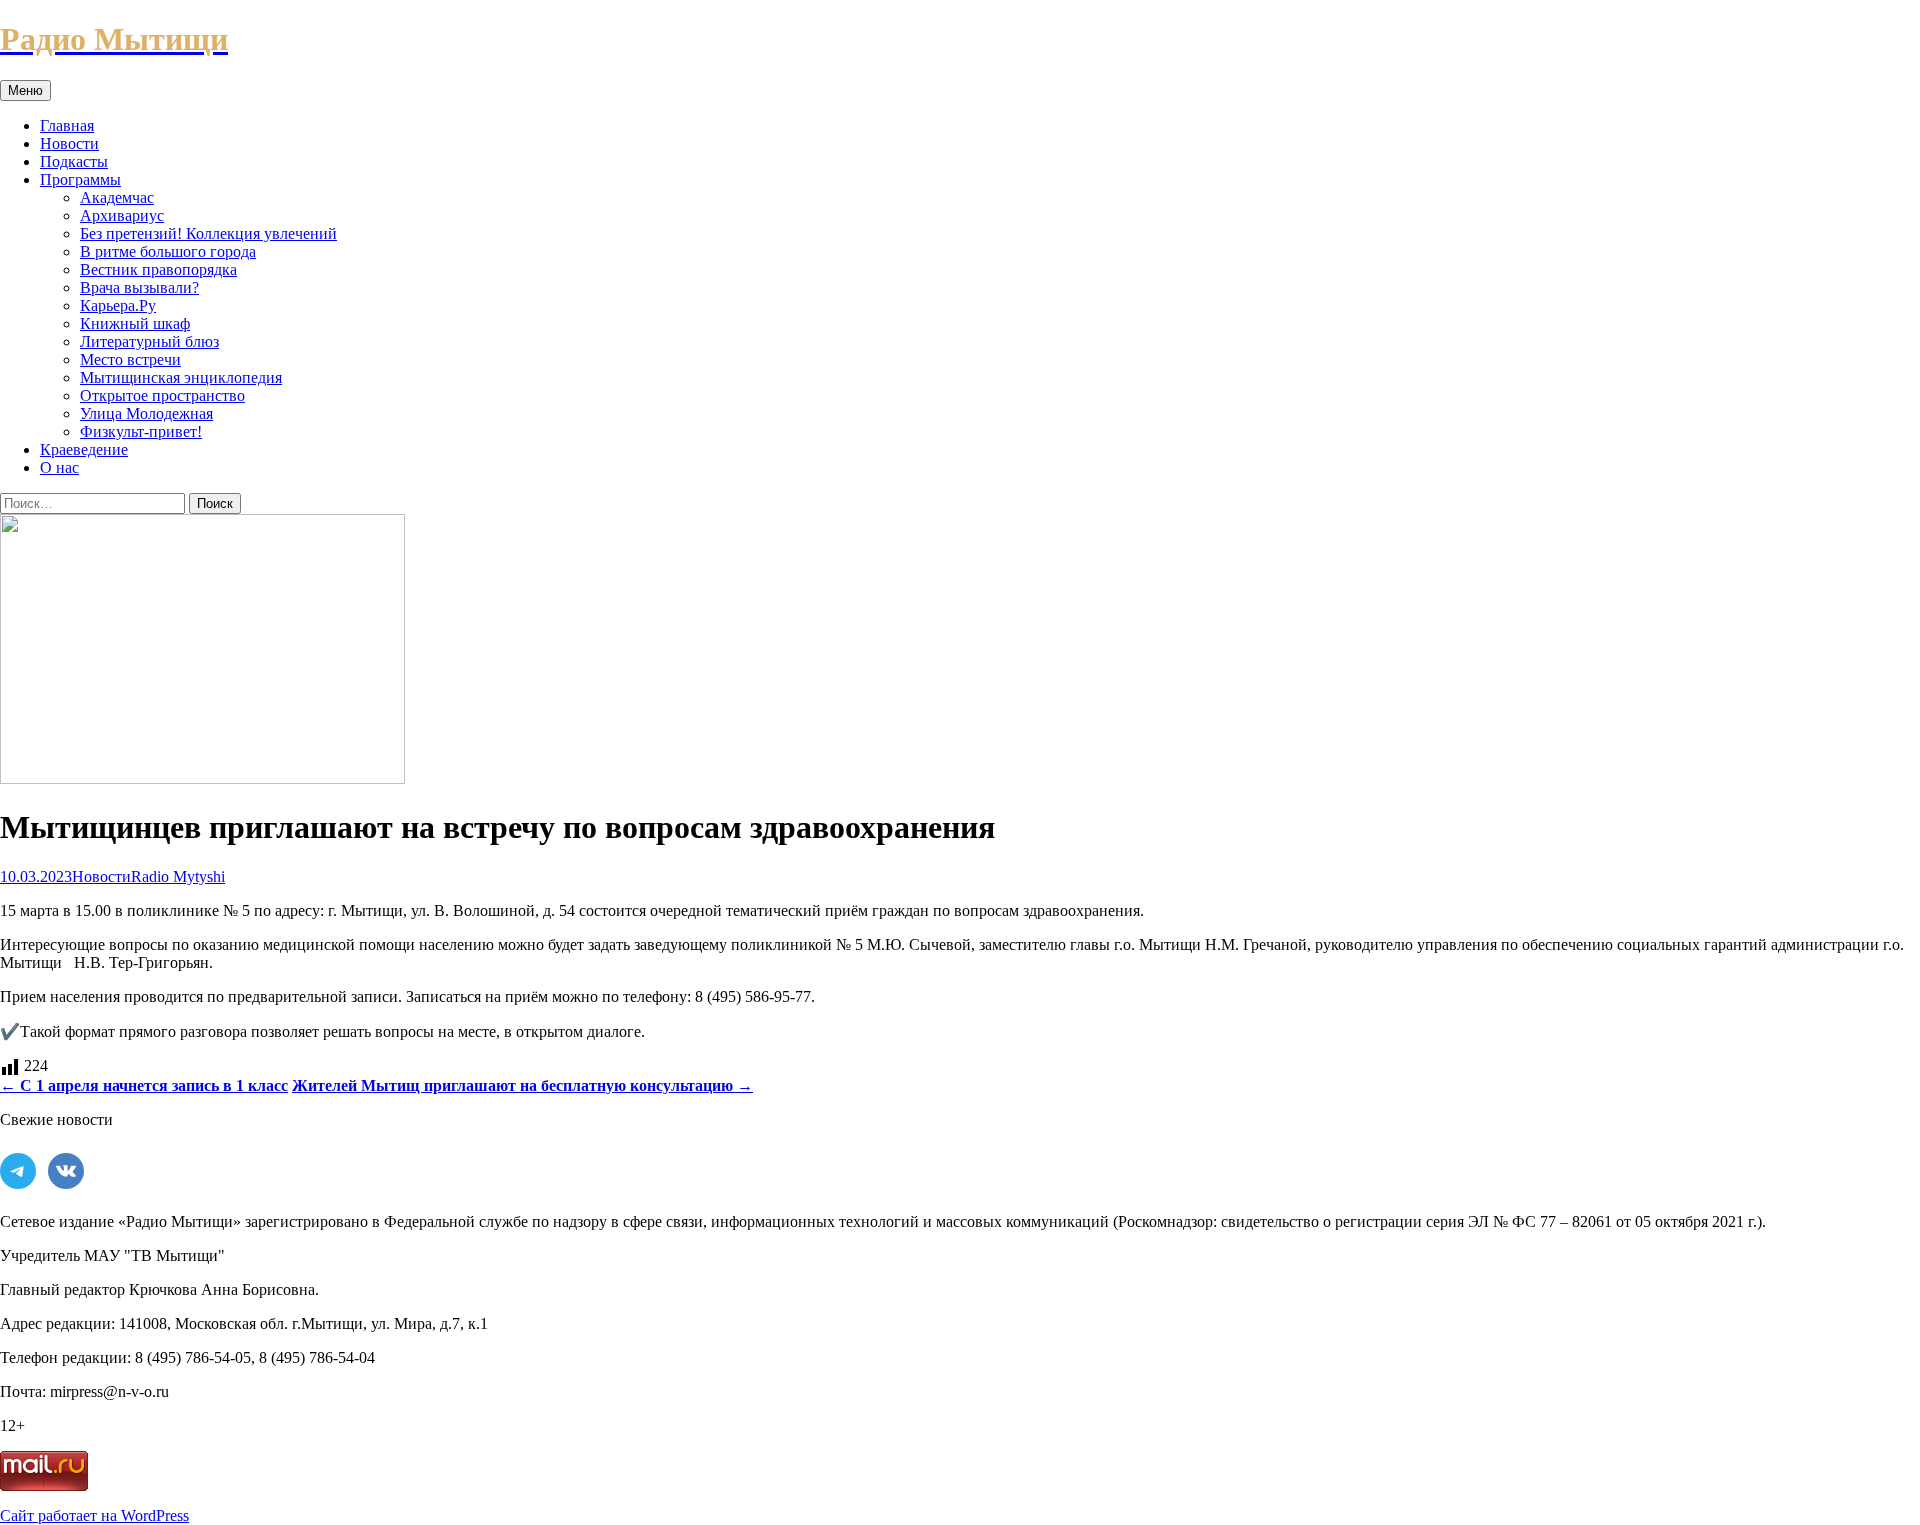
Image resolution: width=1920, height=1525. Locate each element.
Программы (80, 179)
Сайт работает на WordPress (94, 1515)
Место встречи (130, 359)
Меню (25, 90)
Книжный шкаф (135, 323)
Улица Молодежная (146, 413)
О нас (59, 467)
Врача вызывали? (139, 287)
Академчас (117, 197)
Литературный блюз (149, 341)
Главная (67, 125)
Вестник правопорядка (158, 269)
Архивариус (122, 215)
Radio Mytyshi (178, 876)
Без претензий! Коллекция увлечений (208, 233)
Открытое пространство (162, 395)
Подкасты (74, 161)
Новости (69, 143)
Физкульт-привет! (141, 431)
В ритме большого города (168, 251)
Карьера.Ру (118, 305)
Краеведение (84, 449)
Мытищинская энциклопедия (181, 377)
